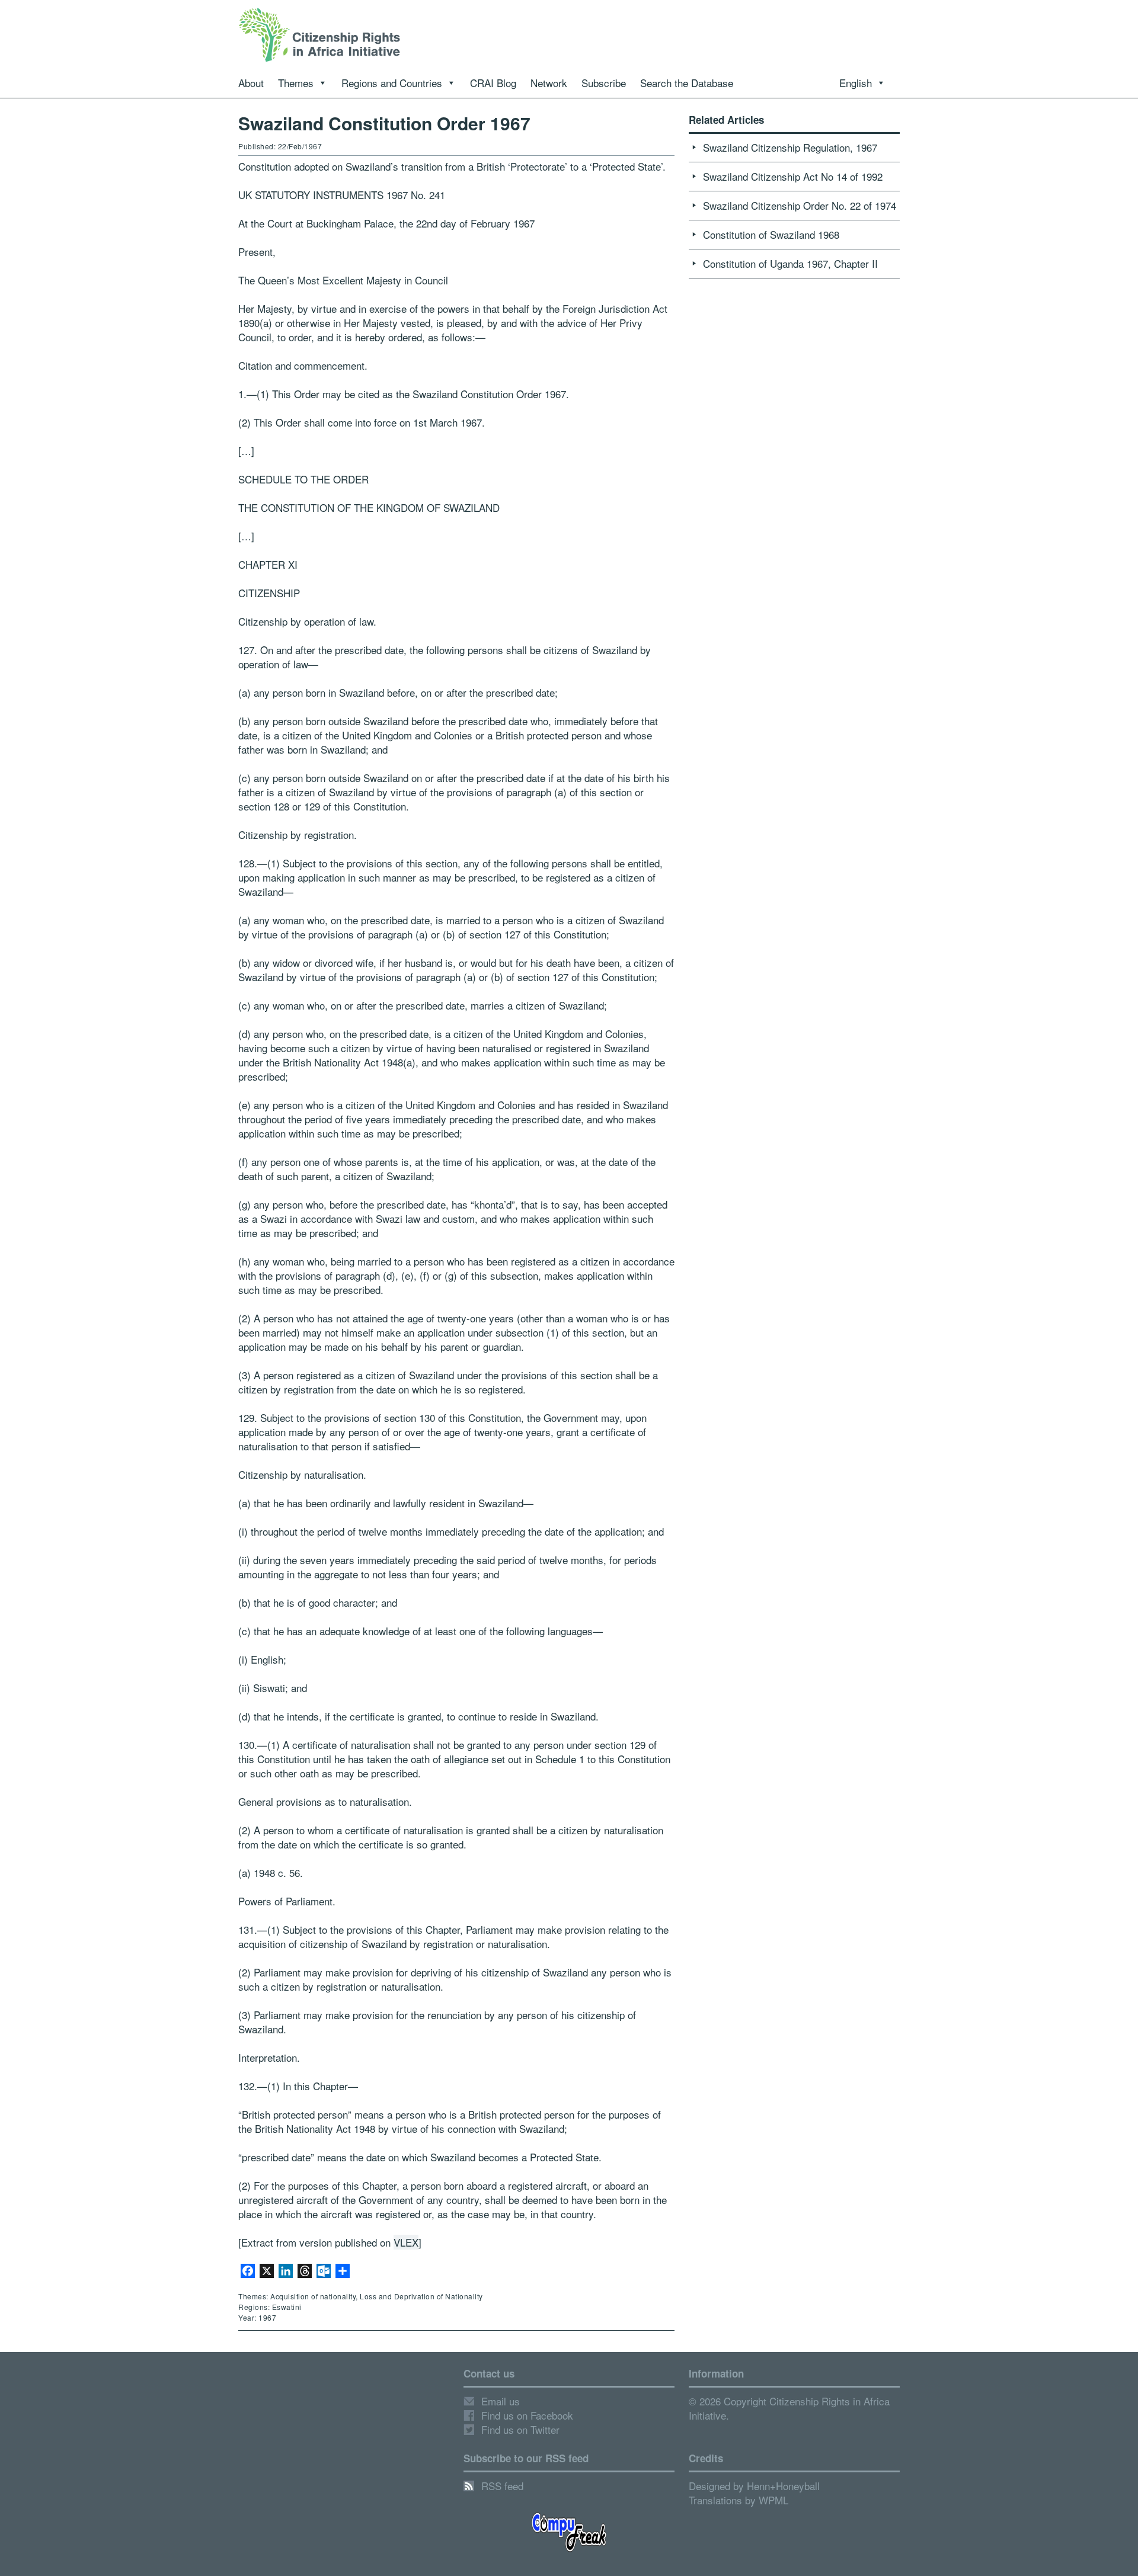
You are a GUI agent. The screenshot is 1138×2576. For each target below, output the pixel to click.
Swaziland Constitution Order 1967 (384, 123)
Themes (296, 83)
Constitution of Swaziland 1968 (771, 234)
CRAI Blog (493, 83)
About (251, 83)
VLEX (406, 2242)
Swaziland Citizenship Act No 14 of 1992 (793, 176)
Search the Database (687, 83)
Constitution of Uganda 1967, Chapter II (790, 263)
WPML (773, 2500)
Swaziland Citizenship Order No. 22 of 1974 (800, 205)
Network (549, 83)
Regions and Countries (392, 83)
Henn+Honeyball (783, 2486)
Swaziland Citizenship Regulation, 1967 (790, 147)
